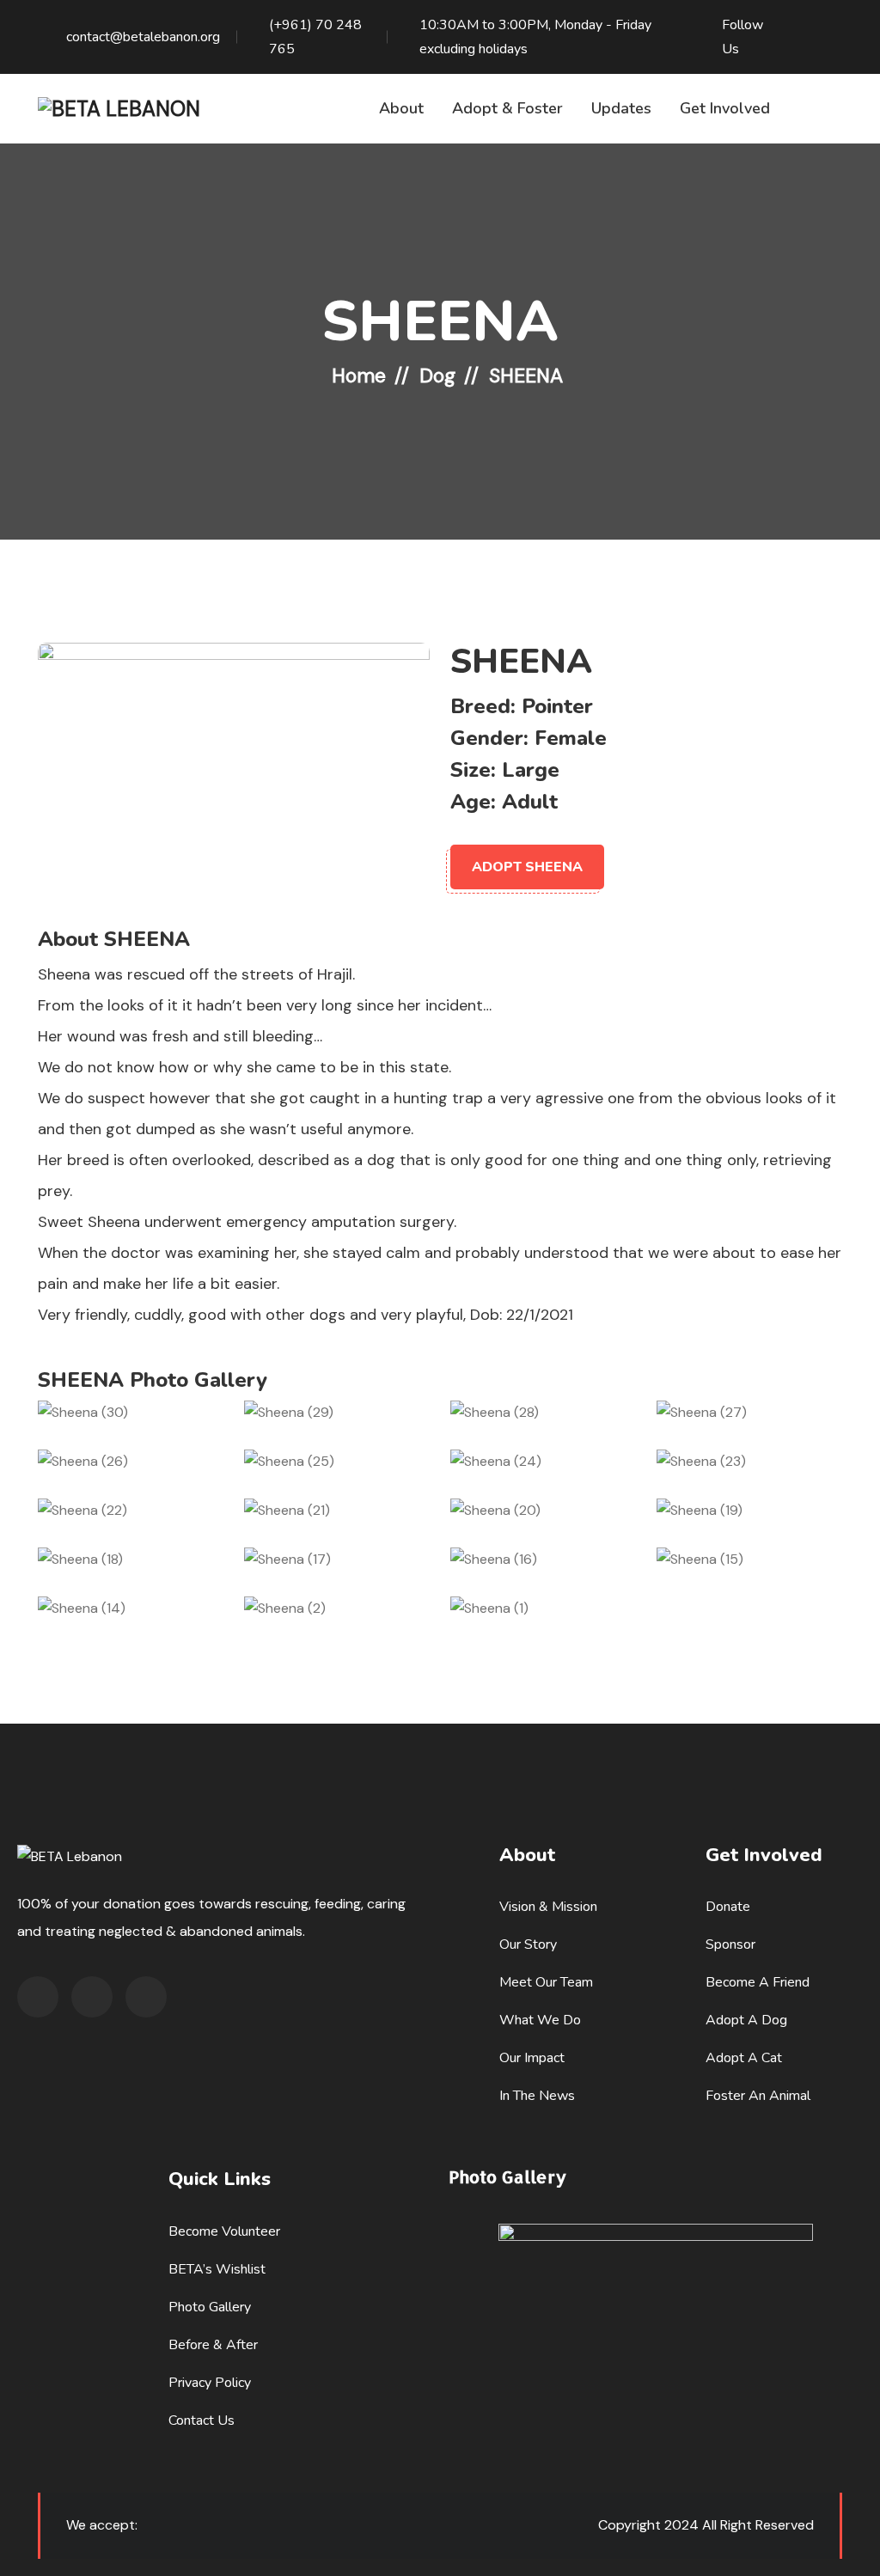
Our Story (528, 1944)
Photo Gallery (210, 2307)
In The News (537, 2096)
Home (359, 375)
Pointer (557, 706)
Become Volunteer (224, 2231)
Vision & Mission (548, 1907)
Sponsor (730, 1944)
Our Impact (532, 2058)
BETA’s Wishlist (217, 2269)
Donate (728, 1907)
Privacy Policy (210, 2383)
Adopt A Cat (744, 2058)
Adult (530, 802)
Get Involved (725, 108)
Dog (437, 375)
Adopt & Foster (507, 108)
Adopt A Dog (746, 2020)
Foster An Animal (758, 2096)
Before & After (213, 2345)
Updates (621, 108)
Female (571, 738)
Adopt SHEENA (527, 867)
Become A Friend (758, 1982)
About (401, 108)
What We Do (540, 2020)
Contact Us (202, 2420)
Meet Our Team (546, 1982)
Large (531, 770)
